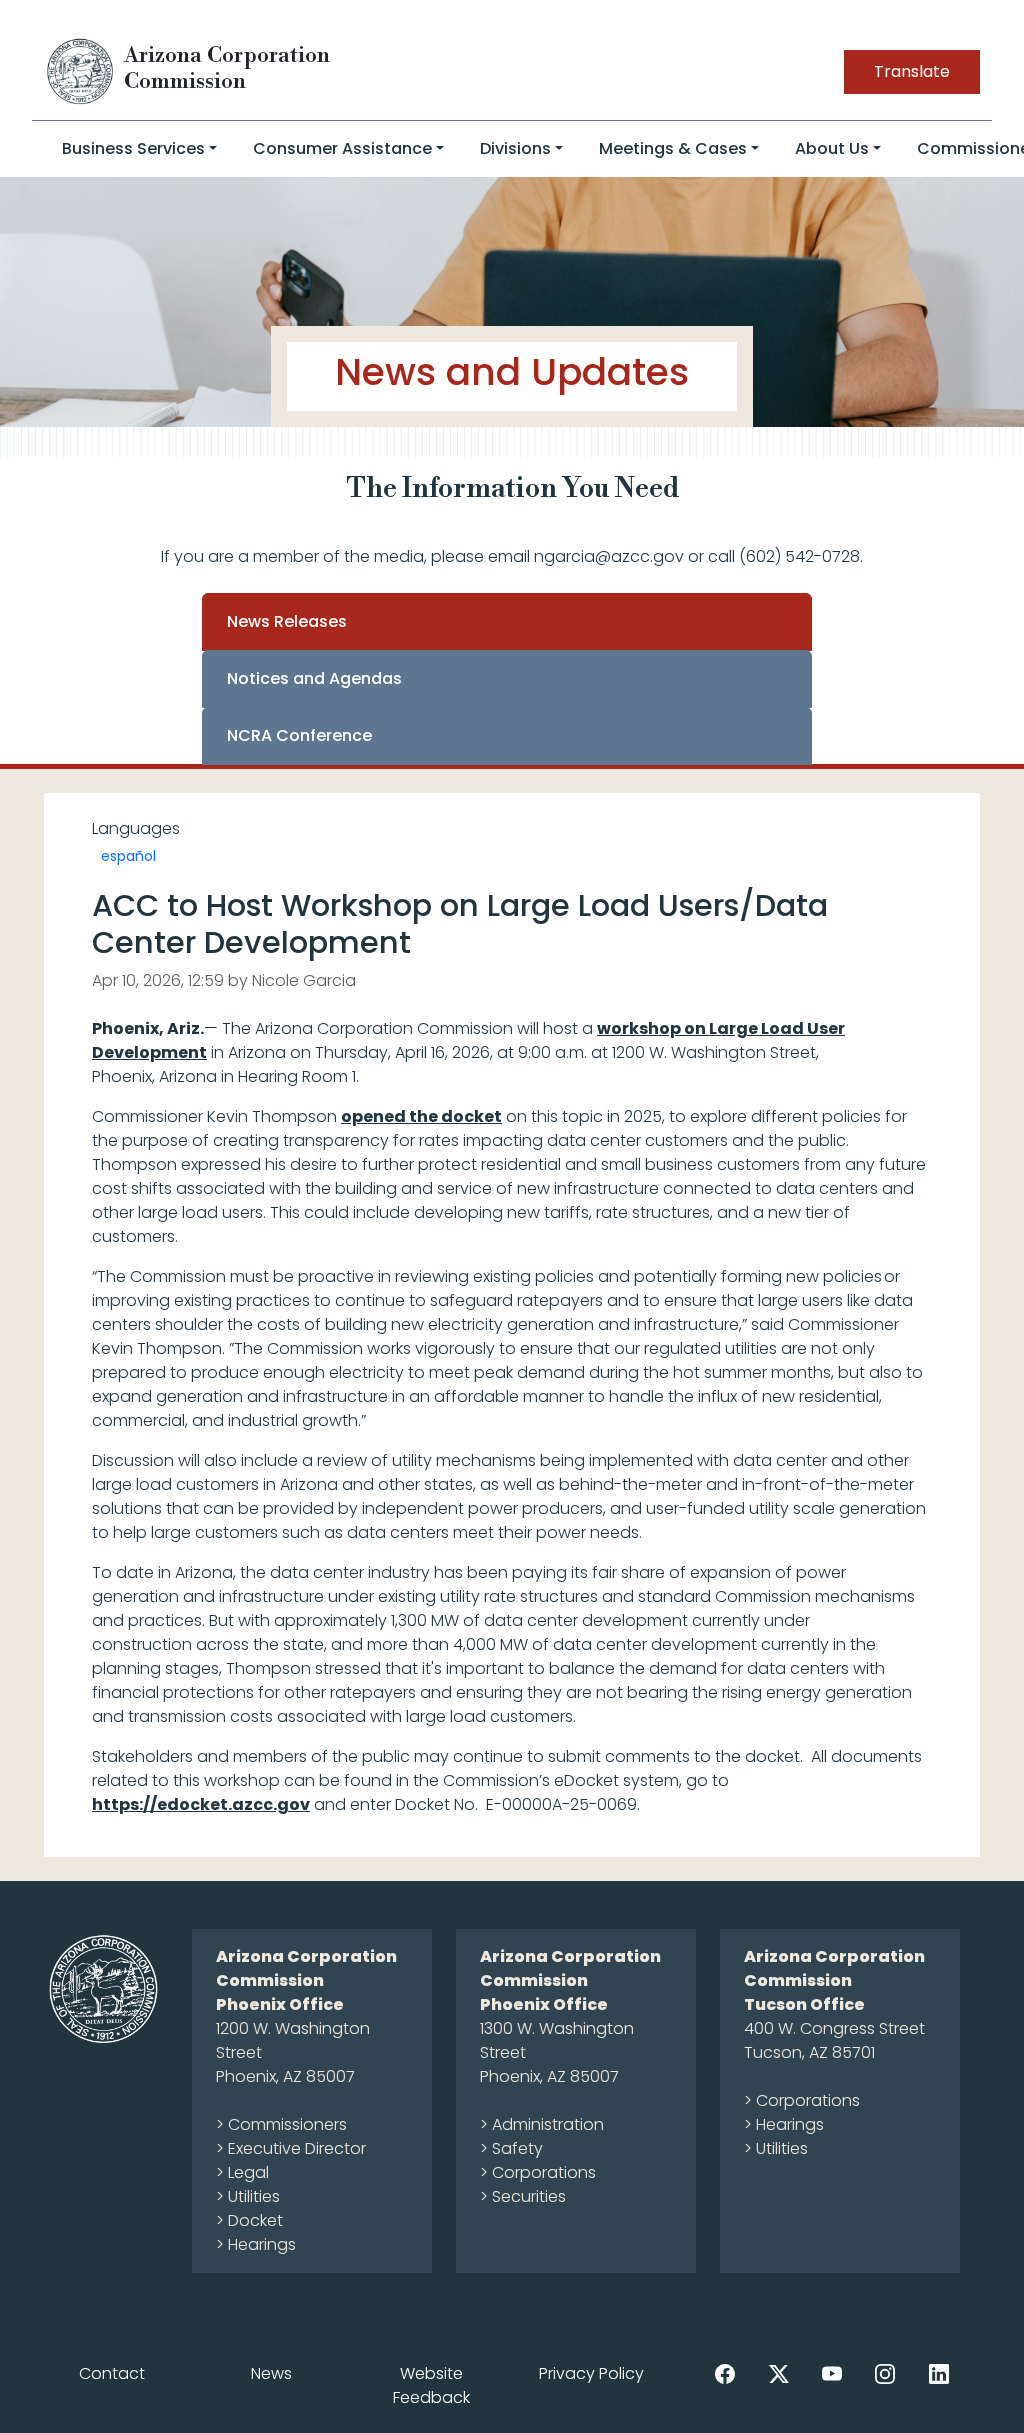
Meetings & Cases (673, 148)
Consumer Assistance (342, 148)
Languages (136, 828)
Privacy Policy (591, 2373)
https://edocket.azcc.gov (201, 1804)
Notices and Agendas (314, 678)
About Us (832, 148)
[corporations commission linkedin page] (939, 2372)
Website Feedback (431, 2385)
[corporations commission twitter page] (779, 2372)
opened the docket (421, 1116)
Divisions (515, 148)
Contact (112, 2373)
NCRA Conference (299, 735)
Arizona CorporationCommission (227, 68)
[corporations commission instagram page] (885, 2372)
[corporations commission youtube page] (832, 2372)
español (128, 856)
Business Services (133, 148)
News (271, 2373)
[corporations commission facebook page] (725, 2372)
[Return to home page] (81, 70)
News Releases (287, 621)
